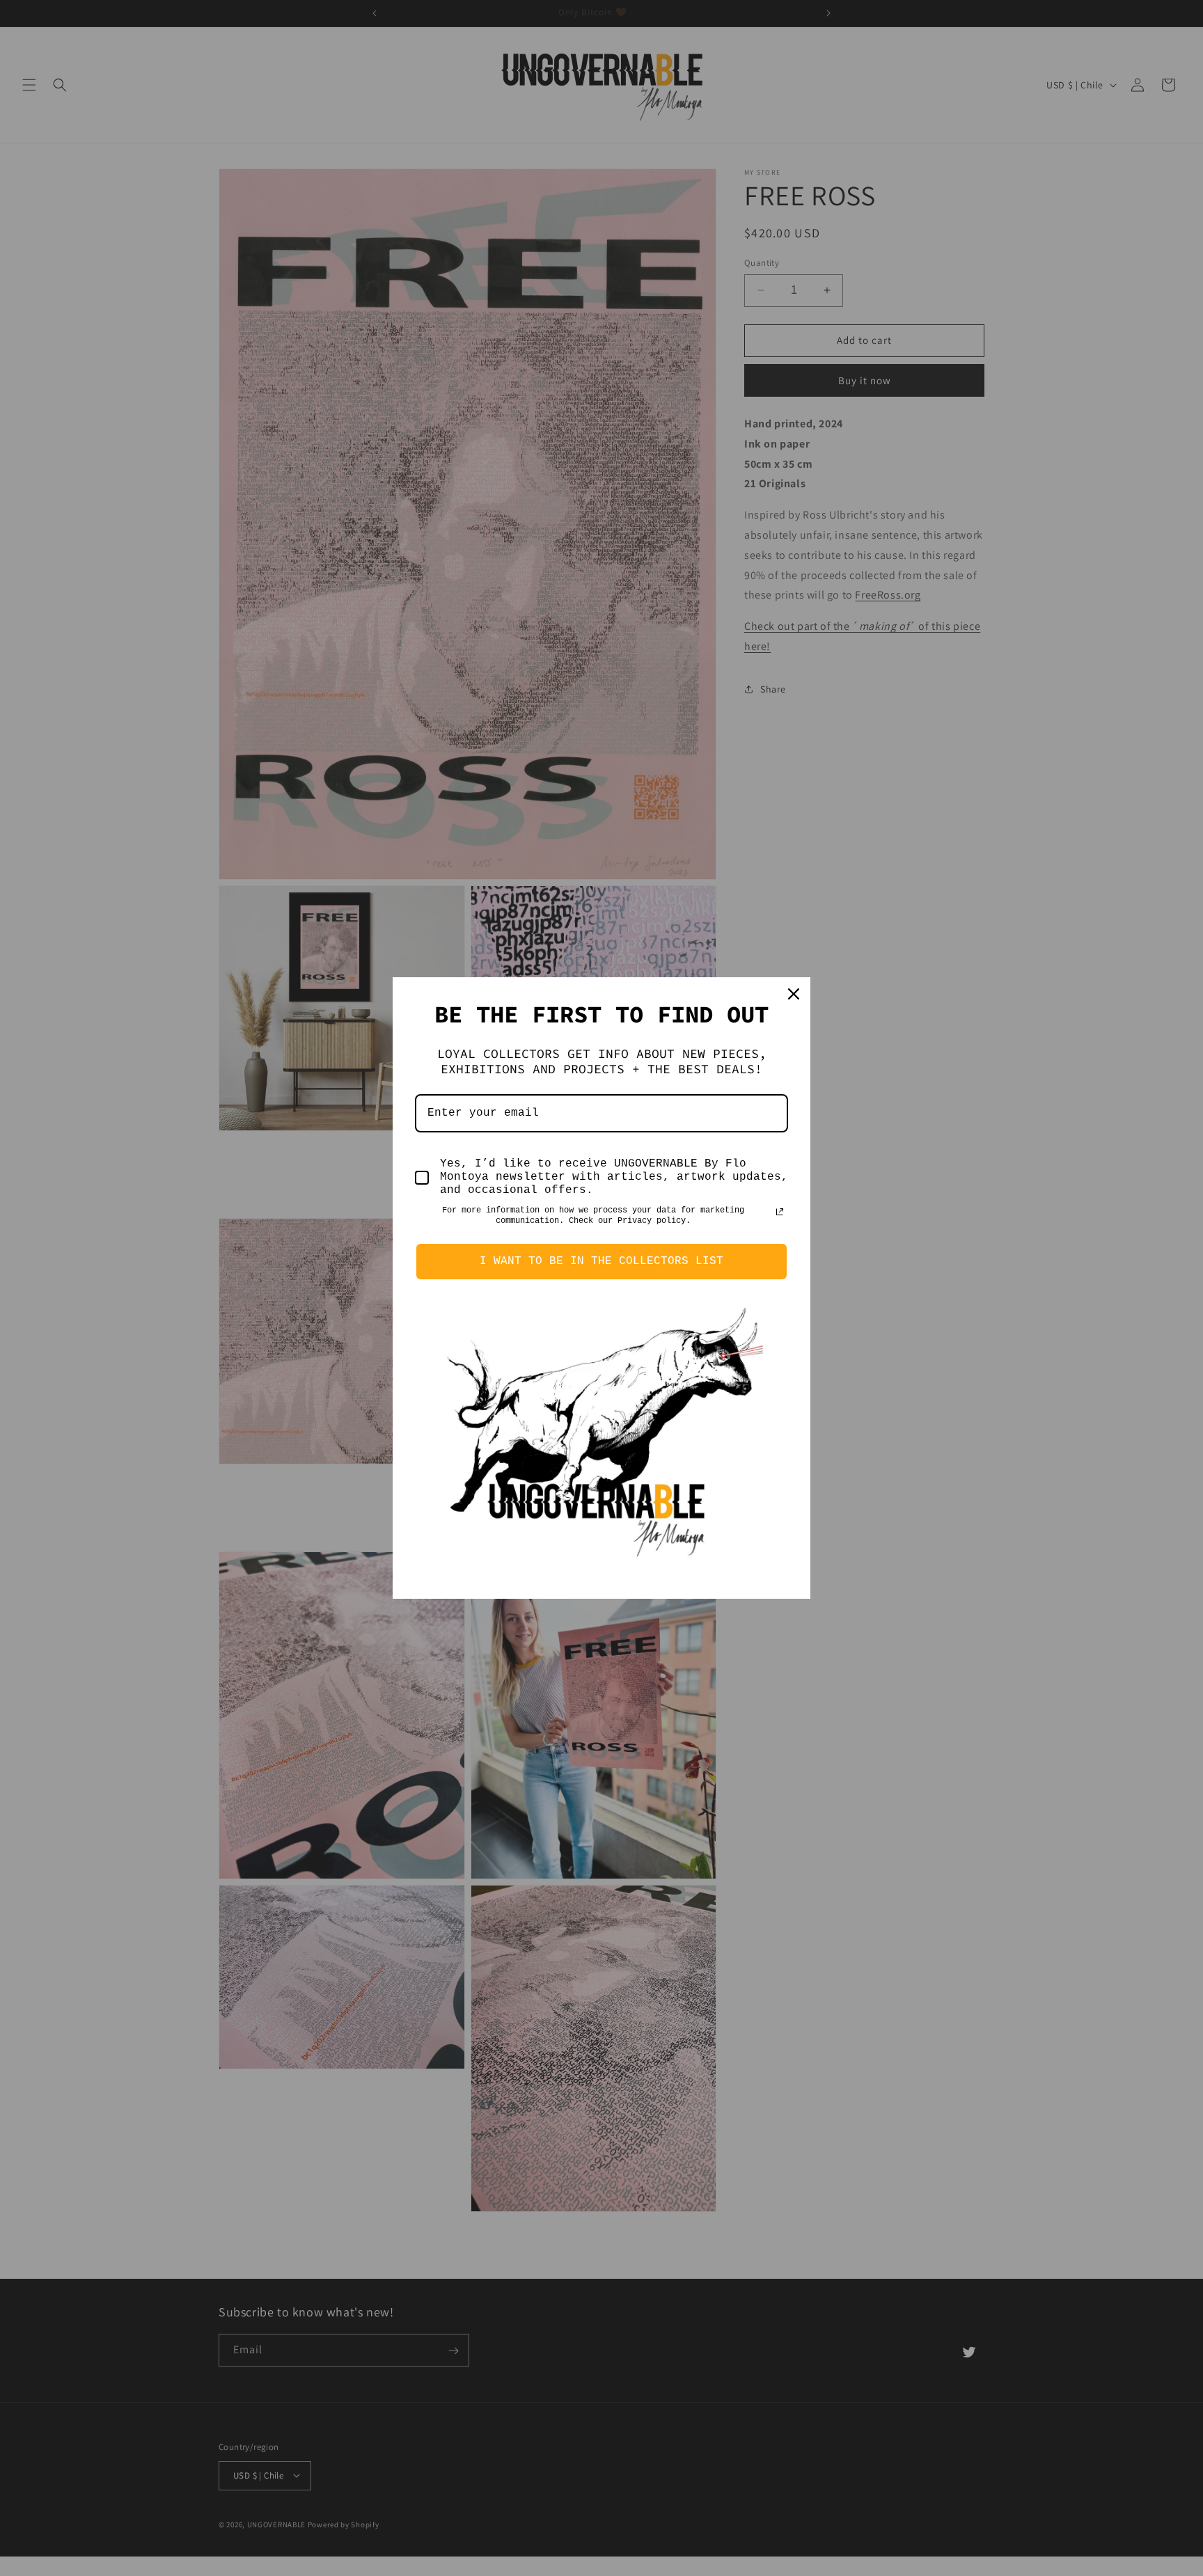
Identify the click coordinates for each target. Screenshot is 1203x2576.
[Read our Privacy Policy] (780, 1212)
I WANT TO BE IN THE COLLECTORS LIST (601, 1261)
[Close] (794, 994)
